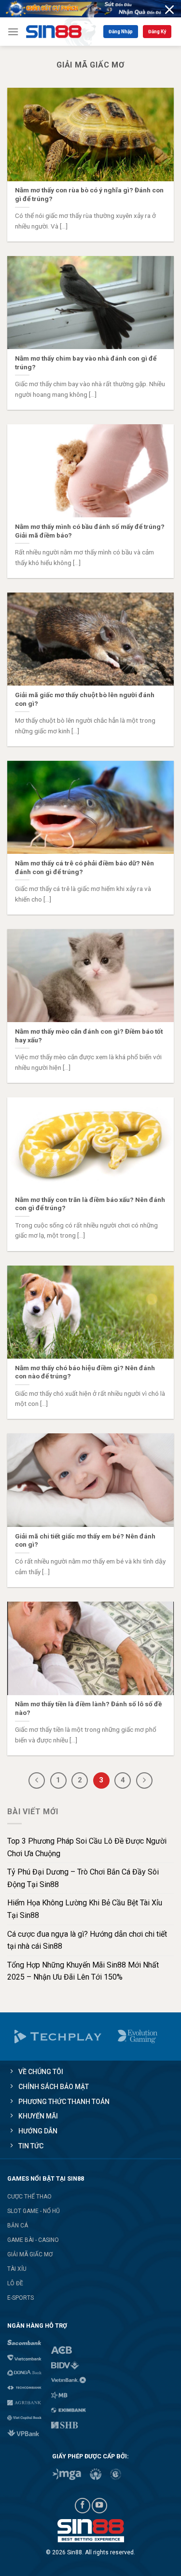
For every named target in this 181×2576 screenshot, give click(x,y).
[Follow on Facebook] (83, 2506)
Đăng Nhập (121, 32)
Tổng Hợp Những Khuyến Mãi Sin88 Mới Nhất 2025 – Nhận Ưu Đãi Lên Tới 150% (83, 1971)
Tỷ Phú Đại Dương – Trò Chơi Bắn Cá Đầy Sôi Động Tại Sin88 (83, 1878)
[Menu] (13, 32)
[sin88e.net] (61, 32)
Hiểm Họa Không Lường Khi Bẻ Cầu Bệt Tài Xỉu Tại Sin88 (85, 1909)
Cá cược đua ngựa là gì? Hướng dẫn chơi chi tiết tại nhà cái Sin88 (87, 1940)
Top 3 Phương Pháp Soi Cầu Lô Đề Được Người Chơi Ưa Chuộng (87, 1847)
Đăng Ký (157, 32)
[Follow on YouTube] (99, 2506)
